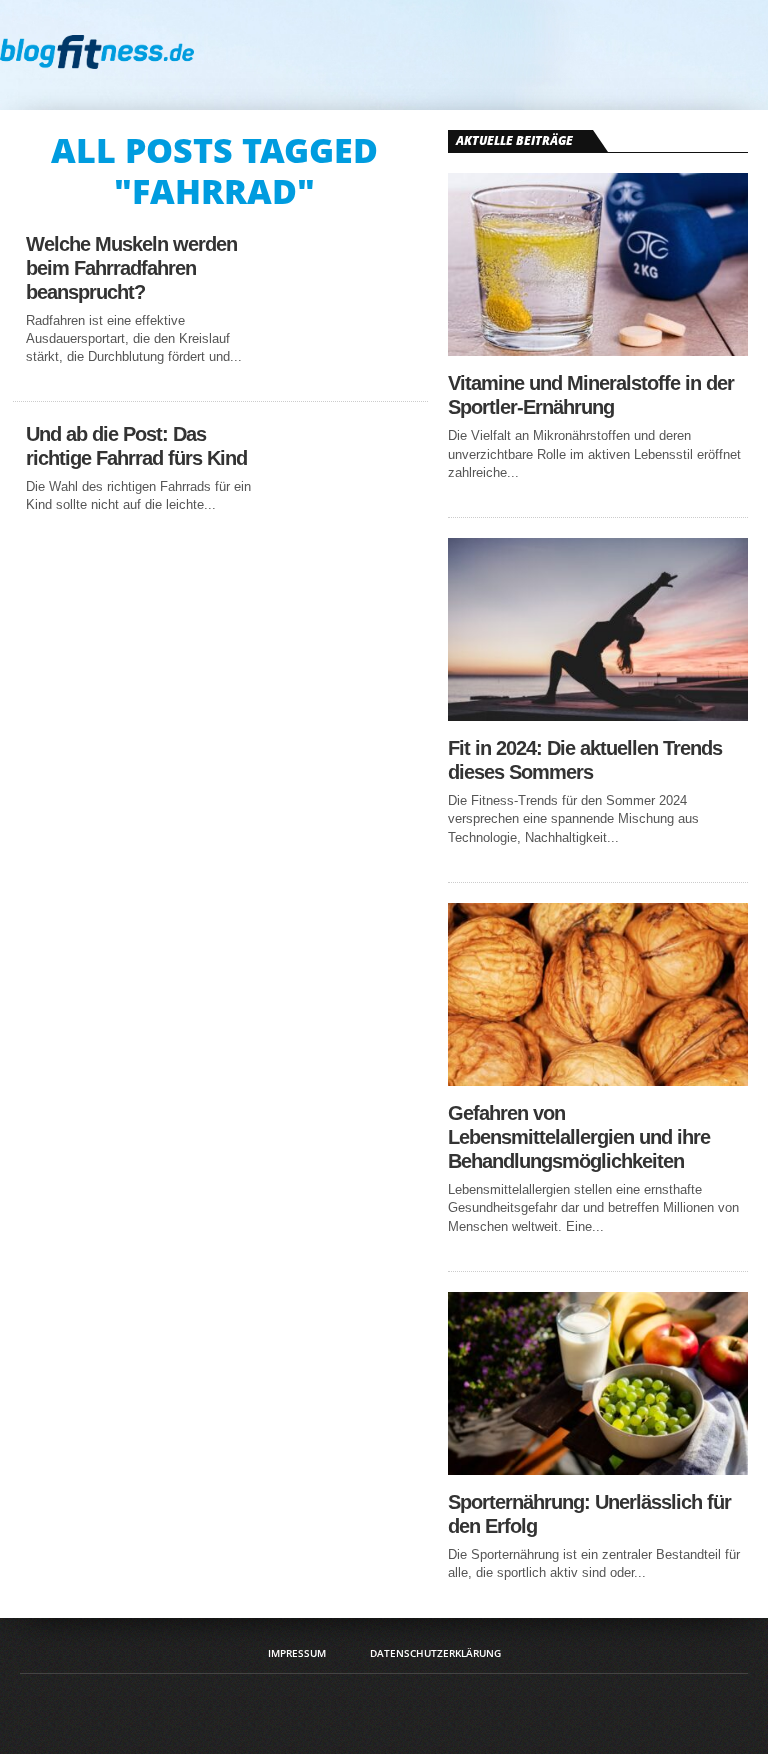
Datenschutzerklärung (435, 1653)
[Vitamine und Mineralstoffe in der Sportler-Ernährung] (598, 350)
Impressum (297, 1653)
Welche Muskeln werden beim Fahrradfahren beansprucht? (131, 268)
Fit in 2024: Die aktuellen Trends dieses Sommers (585, 760)
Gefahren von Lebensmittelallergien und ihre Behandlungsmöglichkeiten (579, 1137)
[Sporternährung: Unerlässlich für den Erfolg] (598, 1469)
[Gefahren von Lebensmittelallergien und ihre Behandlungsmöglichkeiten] (598, 1080)
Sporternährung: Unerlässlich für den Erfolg (589, 1514)
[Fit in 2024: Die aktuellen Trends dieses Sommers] (598, 715)
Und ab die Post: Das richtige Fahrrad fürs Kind (136, 446)
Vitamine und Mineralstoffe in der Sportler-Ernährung (591, 395)
